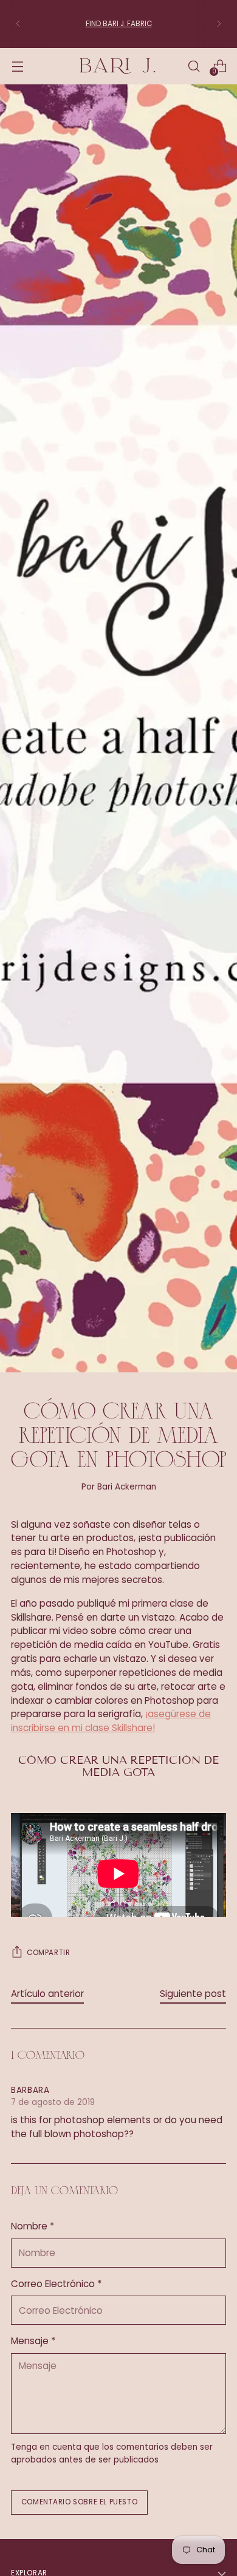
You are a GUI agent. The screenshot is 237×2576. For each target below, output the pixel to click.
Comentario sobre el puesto (79, 2502)
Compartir (48, 1953)
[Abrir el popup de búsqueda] (194, 66)
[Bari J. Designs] (118, 66)
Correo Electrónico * (56, 2284)
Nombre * (33, 2226)
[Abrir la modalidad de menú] (17, 66)
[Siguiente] (219, 24)
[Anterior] (18, 24)
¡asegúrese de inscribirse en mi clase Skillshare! (111, 1721)
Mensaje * (33, 2341)
